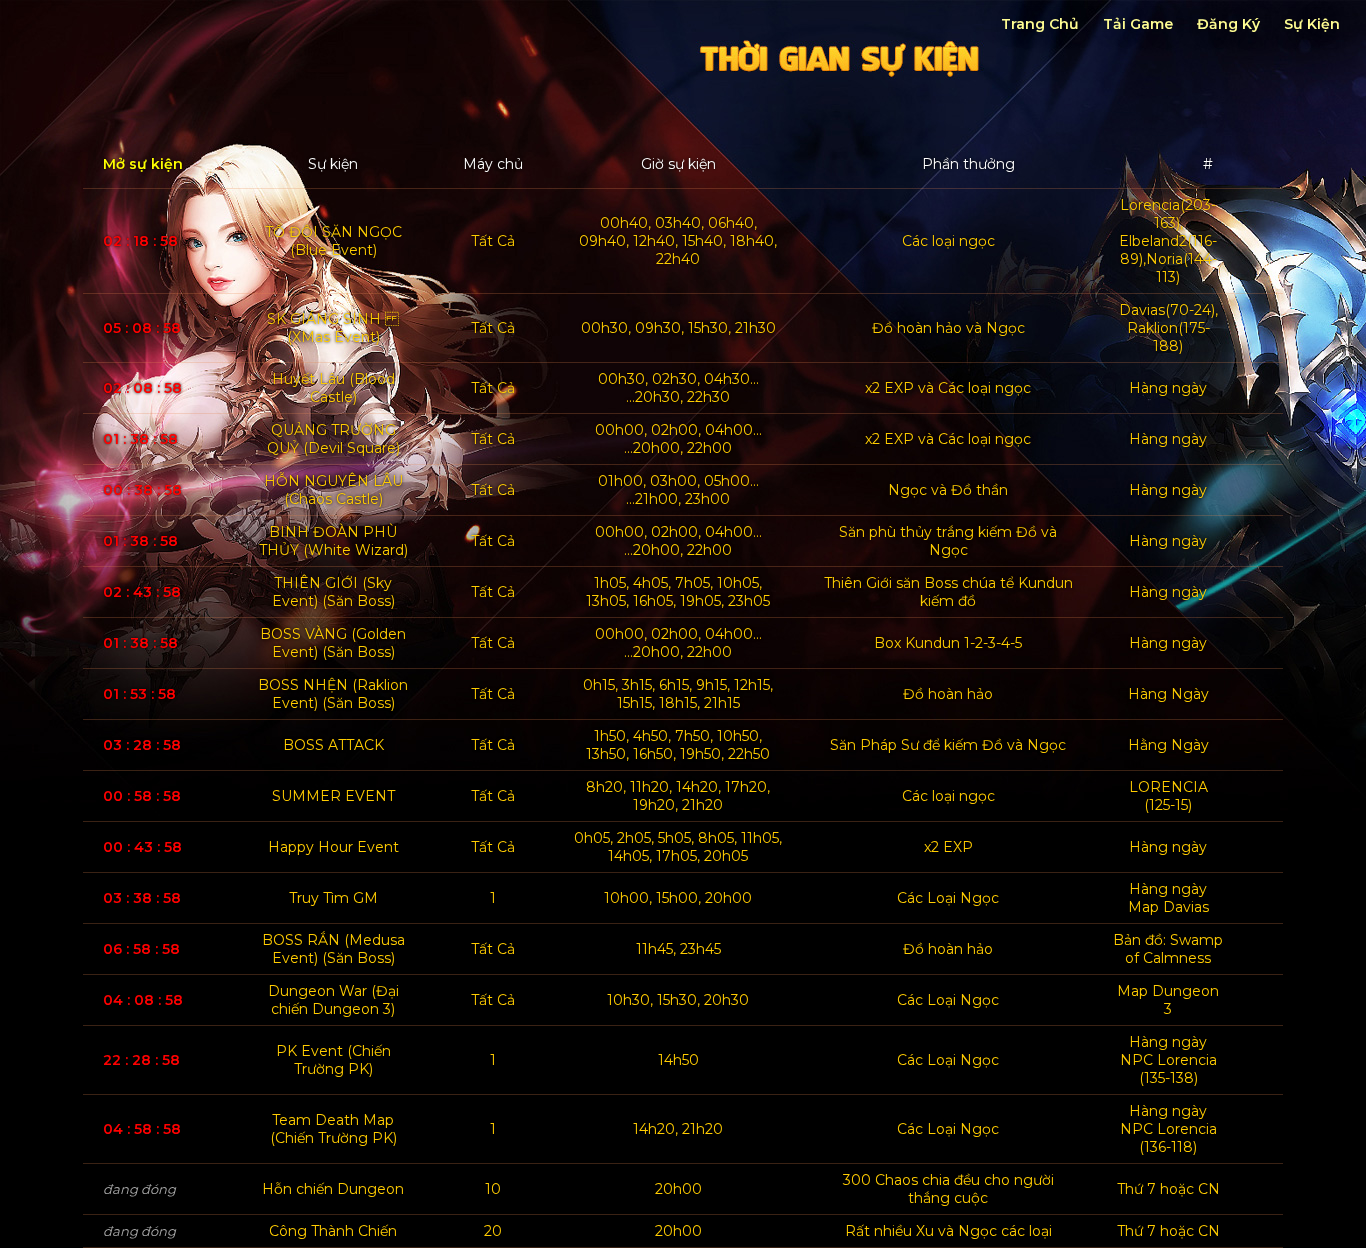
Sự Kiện (1312, 24)
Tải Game (1138, 24)
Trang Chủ (1040, 24)
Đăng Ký (1228, 24)
